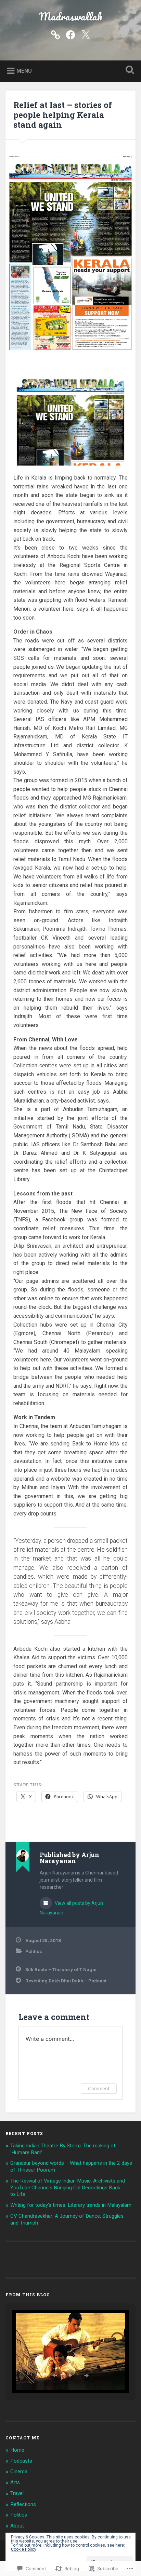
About (17, 2526)
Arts (15, 2482)
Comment (99, 2088)
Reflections (23, 2504)
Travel (17, 2493)
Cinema (19, 2471)
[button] (55, 2376)
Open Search (128, 71)
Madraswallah (70, 17)
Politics (34, 1951)
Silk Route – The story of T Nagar (61, 1969)
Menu (24, 71)
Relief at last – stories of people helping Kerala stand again (63, 115)
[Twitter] (86, 34)
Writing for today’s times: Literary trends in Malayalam (71, 2205)
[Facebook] (70, 34)
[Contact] (55, 34)
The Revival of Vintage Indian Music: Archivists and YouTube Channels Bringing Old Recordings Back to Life (68, 2188)
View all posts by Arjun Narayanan (71, 1908)
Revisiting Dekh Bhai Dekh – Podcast (66, 1981)
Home (17, 2450)
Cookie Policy (24, 2549)
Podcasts (21, 2461)
